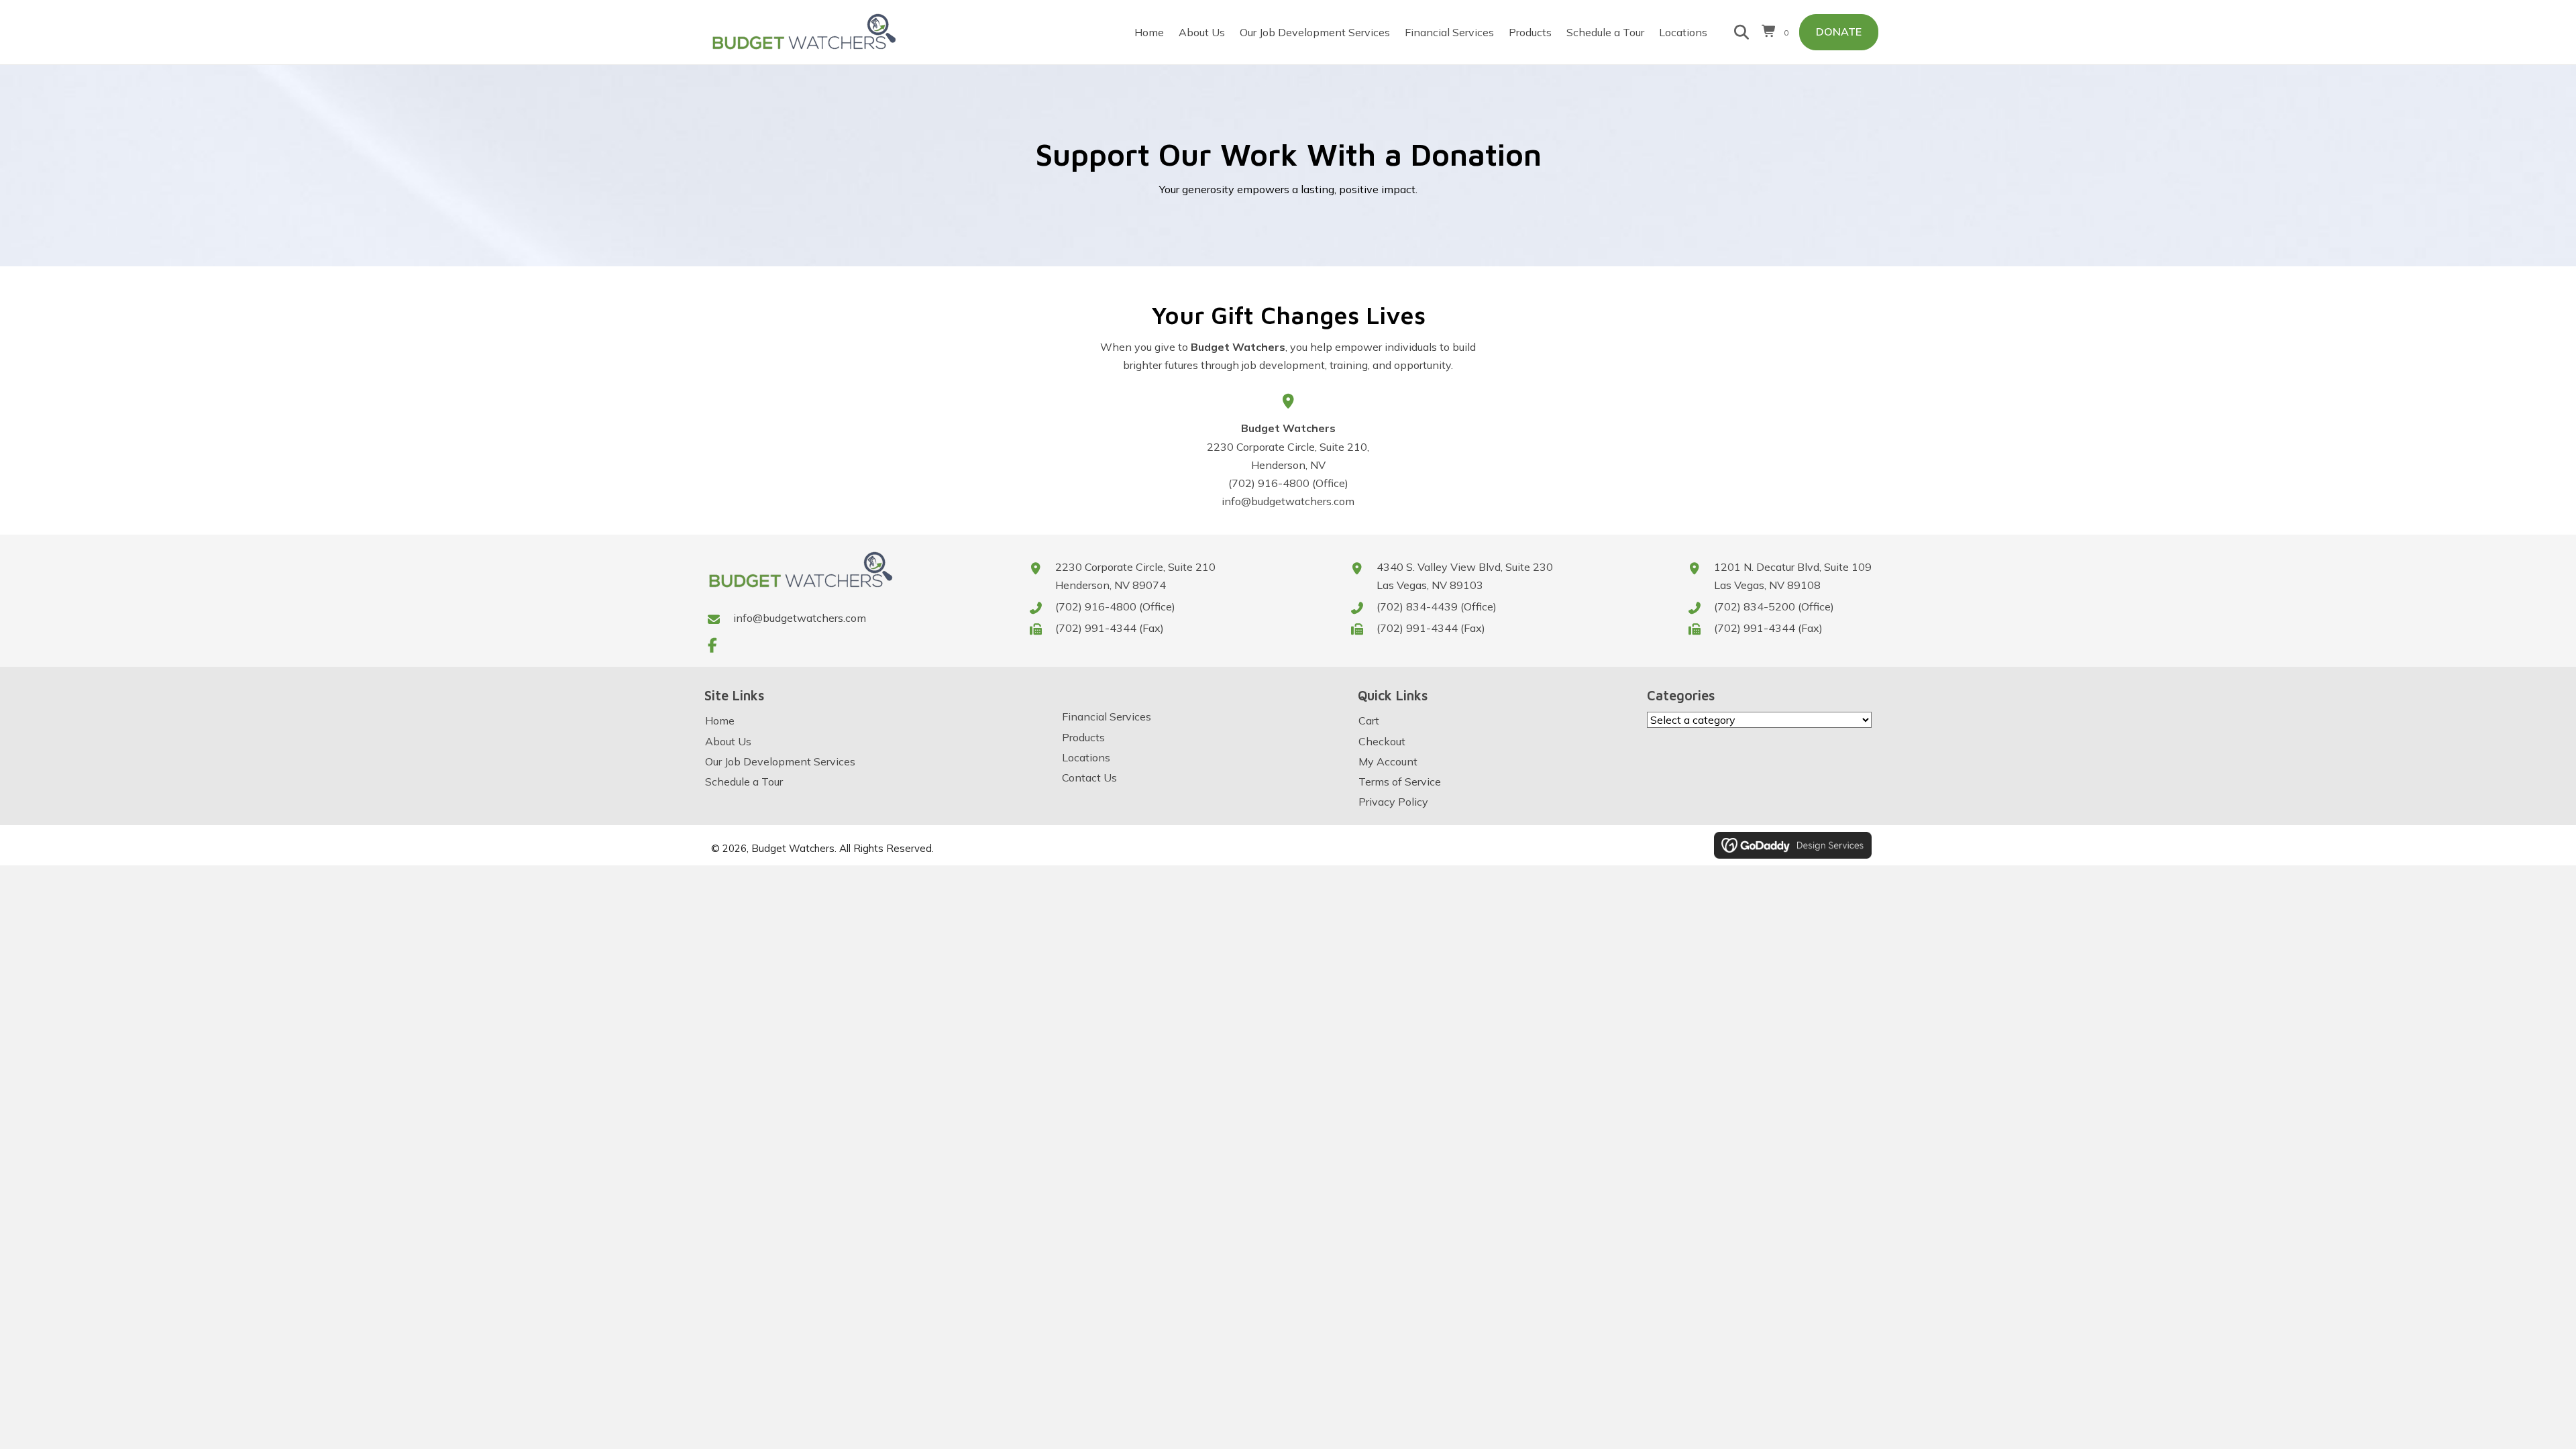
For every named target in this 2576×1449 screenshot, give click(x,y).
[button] (712, 645)
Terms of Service (1400, 782)
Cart (1369, 720)
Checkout (1382, 741)
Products (1083, 737)
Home (720, 720)
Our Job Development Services (780, 761)
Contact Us (1089, 777)
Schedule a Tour (744, 782)
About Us (728, 741)
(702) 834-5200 (1755, 606)
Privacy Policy (1393, 802)
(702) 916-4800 (1269, 483)
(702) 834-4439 (1417, 606)
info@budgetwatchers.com (800, 618)
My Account (1388, 761)
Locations (1086, 757)
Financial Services (1107, 716)
